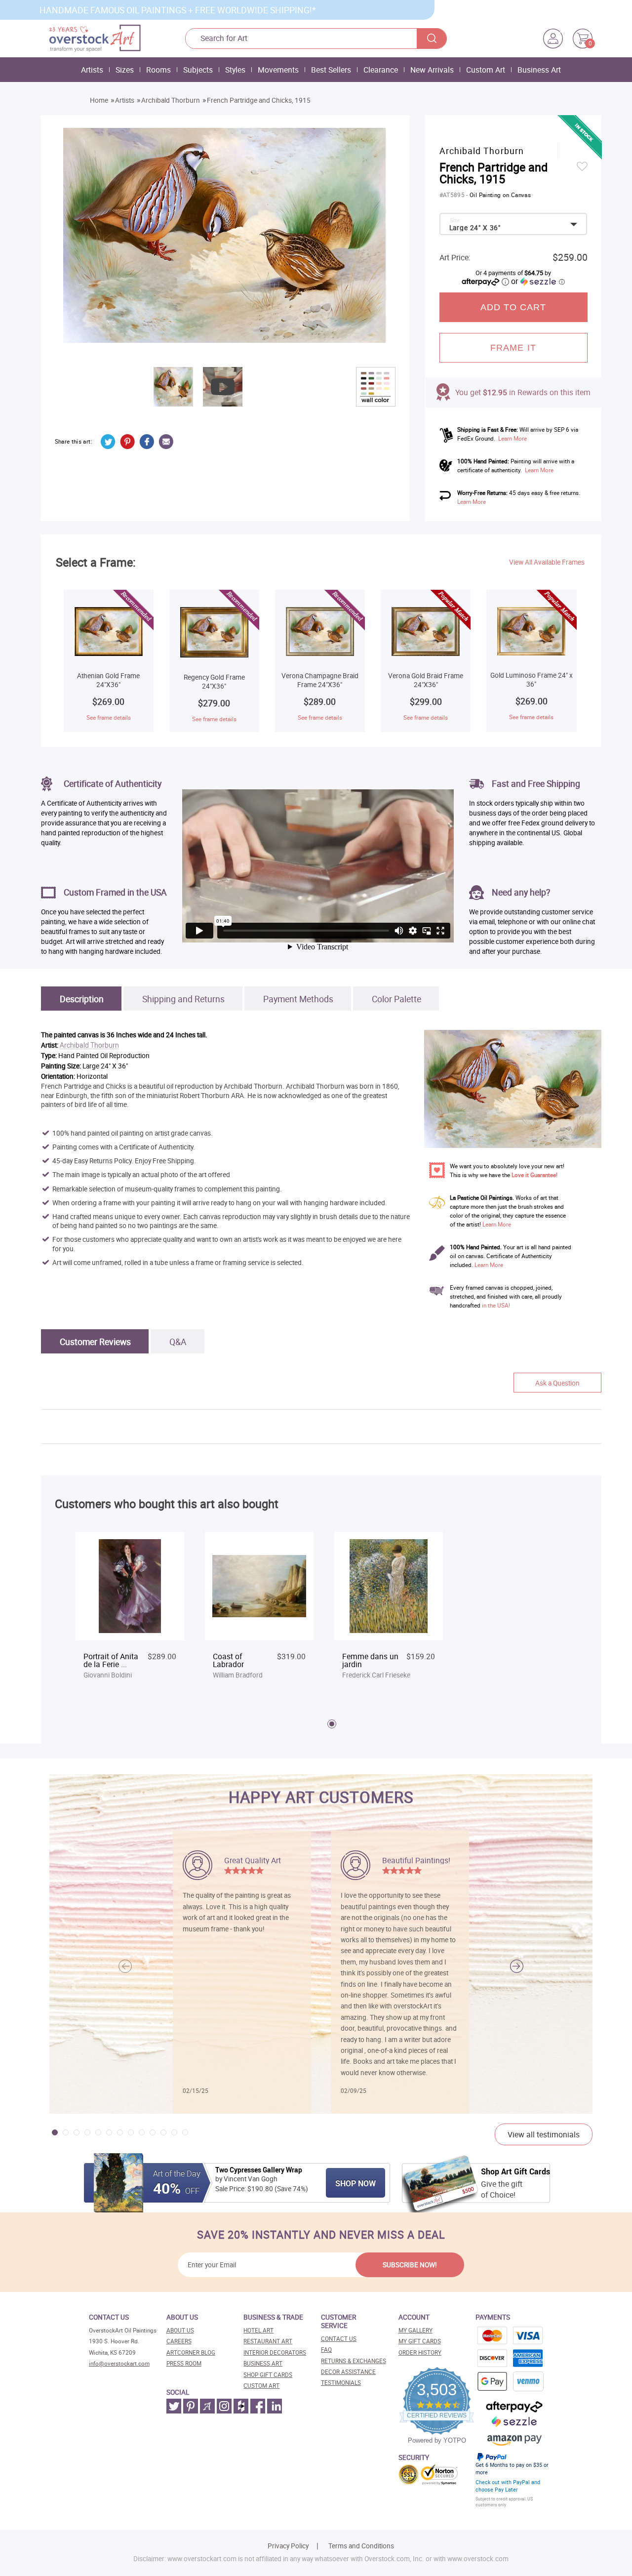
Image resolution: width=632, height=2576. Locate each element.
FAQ (326, 2350)
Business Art (539, 70)
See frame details (109, 717)
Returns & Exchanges (354, 2361)
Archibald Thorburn (171, 100)
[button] (517, 1966)
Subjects (198, 70)
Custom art (261, 2386)
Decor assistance (348, 2372)
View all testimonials (544, 2134)
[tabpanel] (130, 1611)
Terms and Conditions (361, 2546)
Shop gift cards (268, 2375)
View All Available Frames (547, 562)
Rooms (158, 70)
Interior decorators (275, 2352)
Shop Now (355, 2183)
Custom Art (486, 70)
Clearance (381, 70)
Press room (184, 2363)
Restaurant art (268, 2341)
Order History (420, 2352)
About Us (180, 2330)
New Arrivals (432, 70)
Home (99, 100)
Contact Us (339, 2339)
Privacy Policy (288, 2546)
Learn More (513, 438)
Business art (263, 2363)
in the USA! (496, 1305)
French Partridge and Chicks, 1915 (259, 100)
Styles (235, 70)
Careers (179, 2341)
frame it (513, 348)
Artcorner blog (191, 2352)
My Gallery (415, 2330)
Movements (278, 70)
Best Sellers (331, 70)
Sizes (125, 70)
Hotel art (258, 2330)
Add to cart (513, 307)
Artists (92, 70)
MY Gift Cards (420, 2341)
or (538, 281)
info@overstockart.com (119, 2363)
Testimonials (341, 2383)
